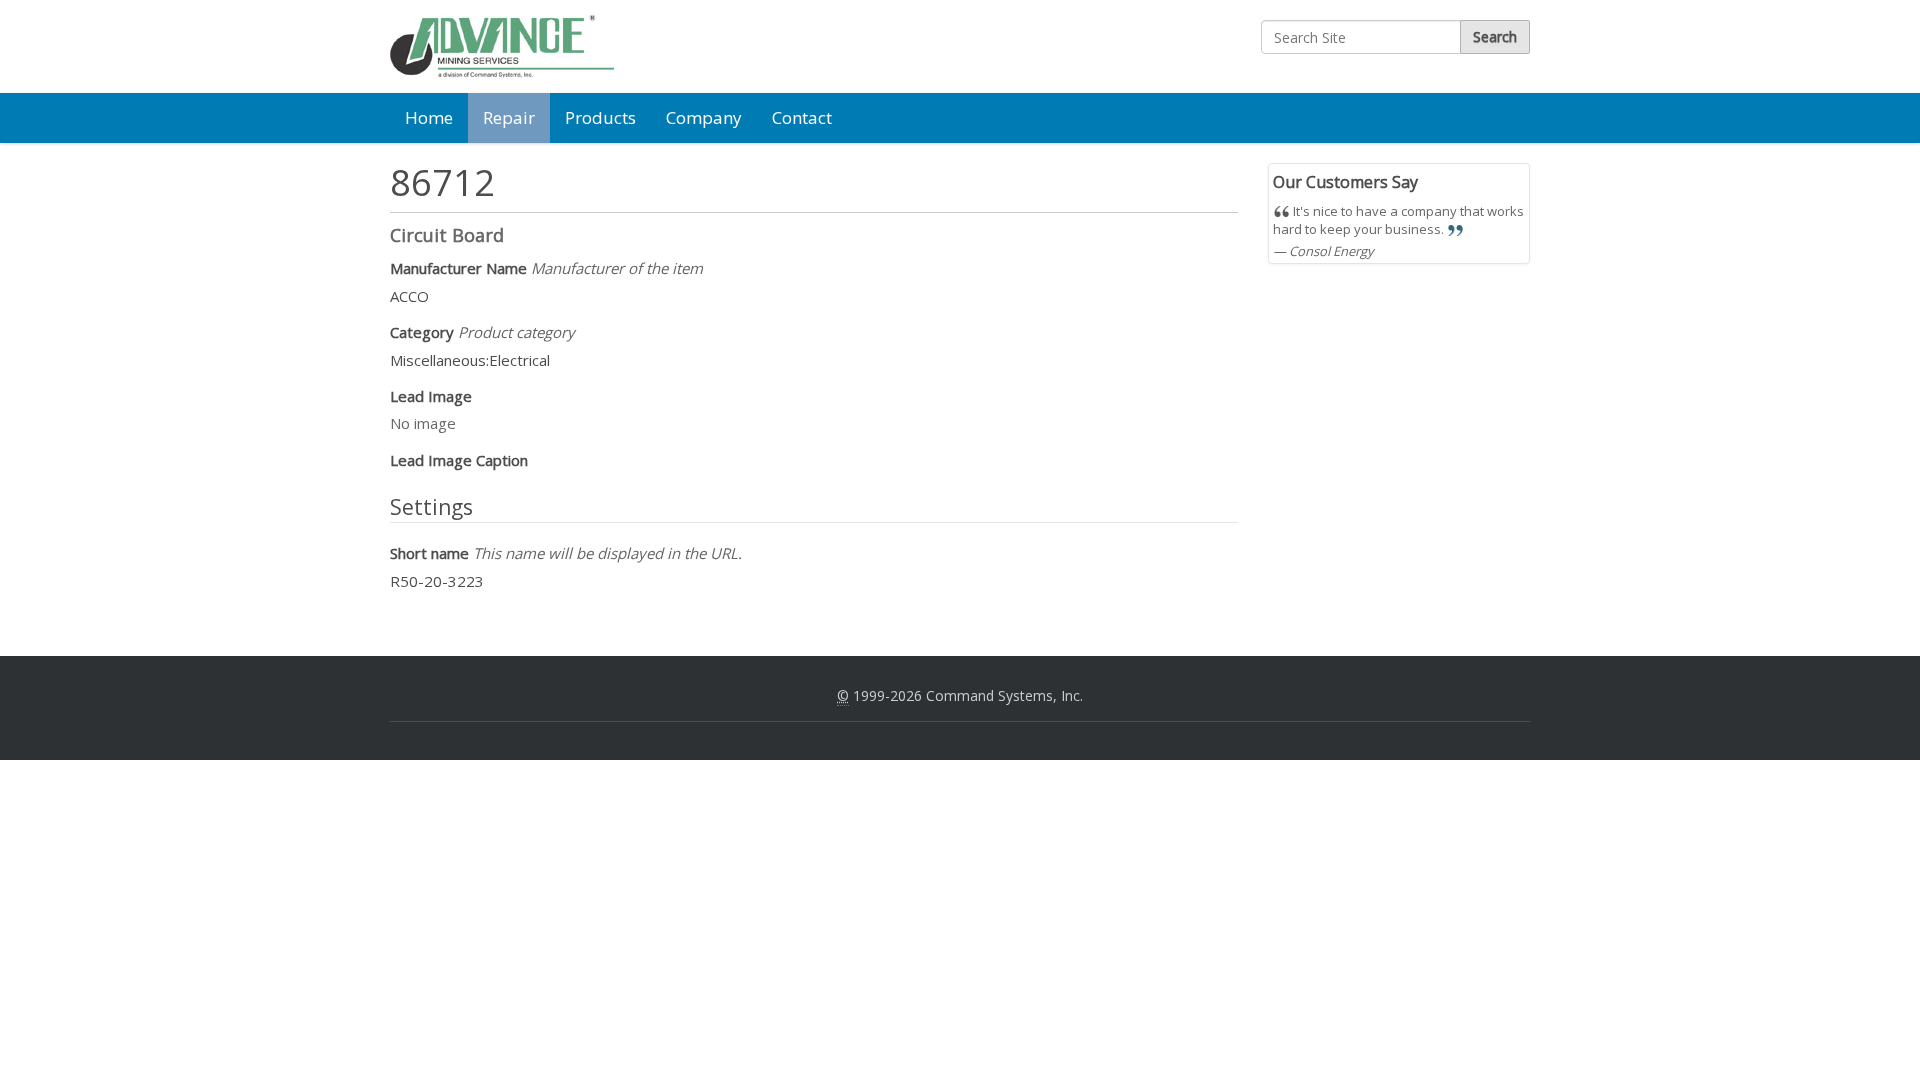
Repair (509, 117)
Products (600, 117)
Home (429, 117)
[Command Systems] (502, 46)
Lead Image (431, 396)
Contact (802, 117)
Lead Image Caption (459, 460)
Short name (566, 553)
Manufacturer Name (546, 268)
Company (704, 117)
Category (482, 332)
